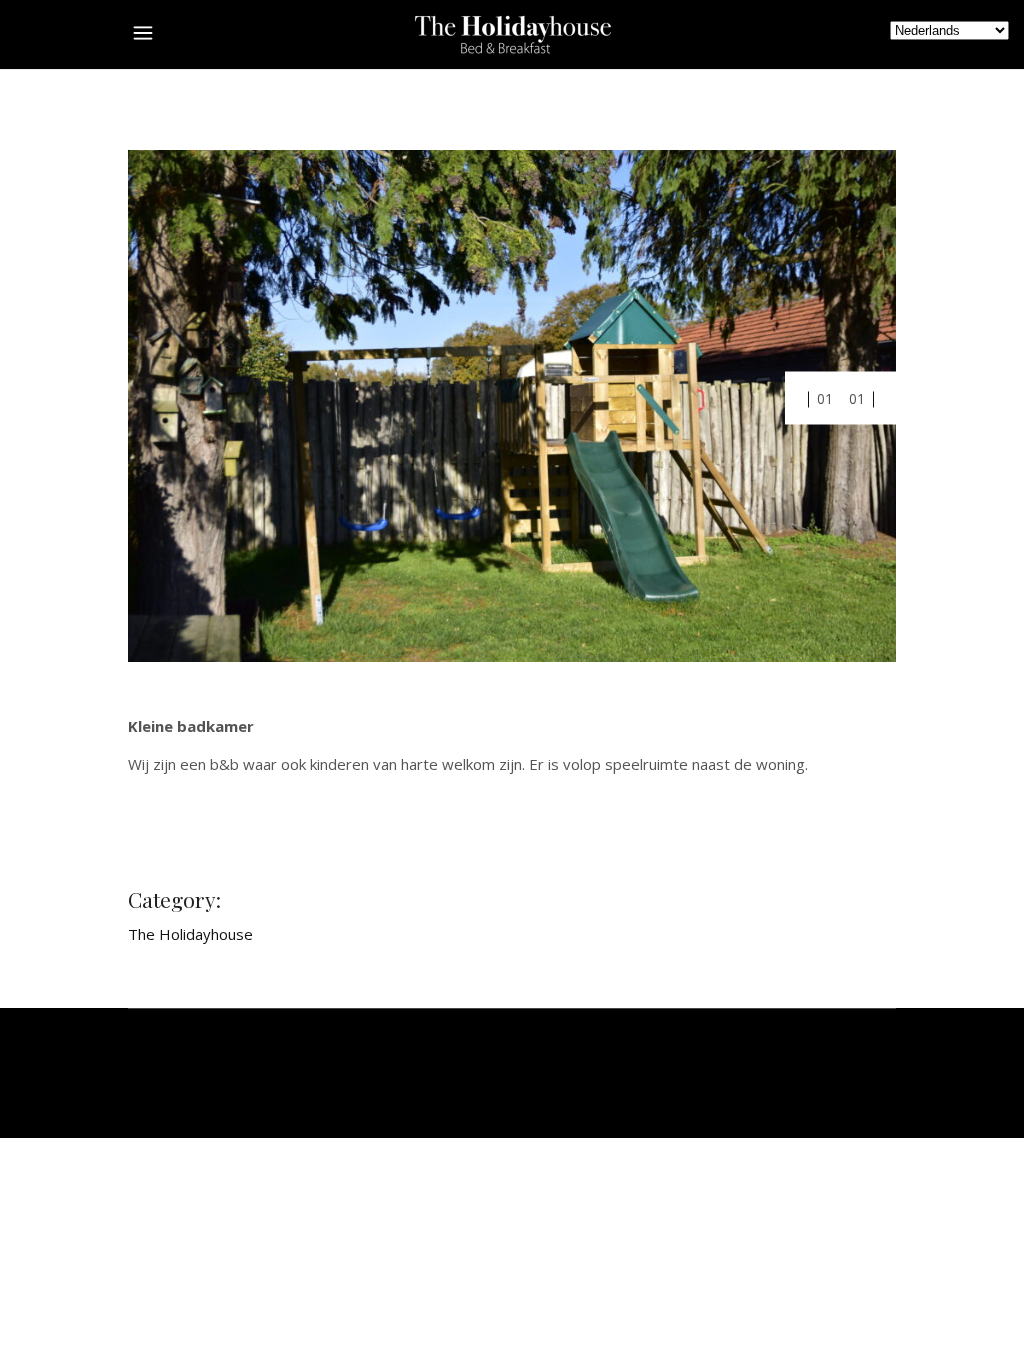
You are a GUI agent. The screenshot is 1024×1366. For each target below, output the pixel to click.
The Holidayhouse (190, 934)
